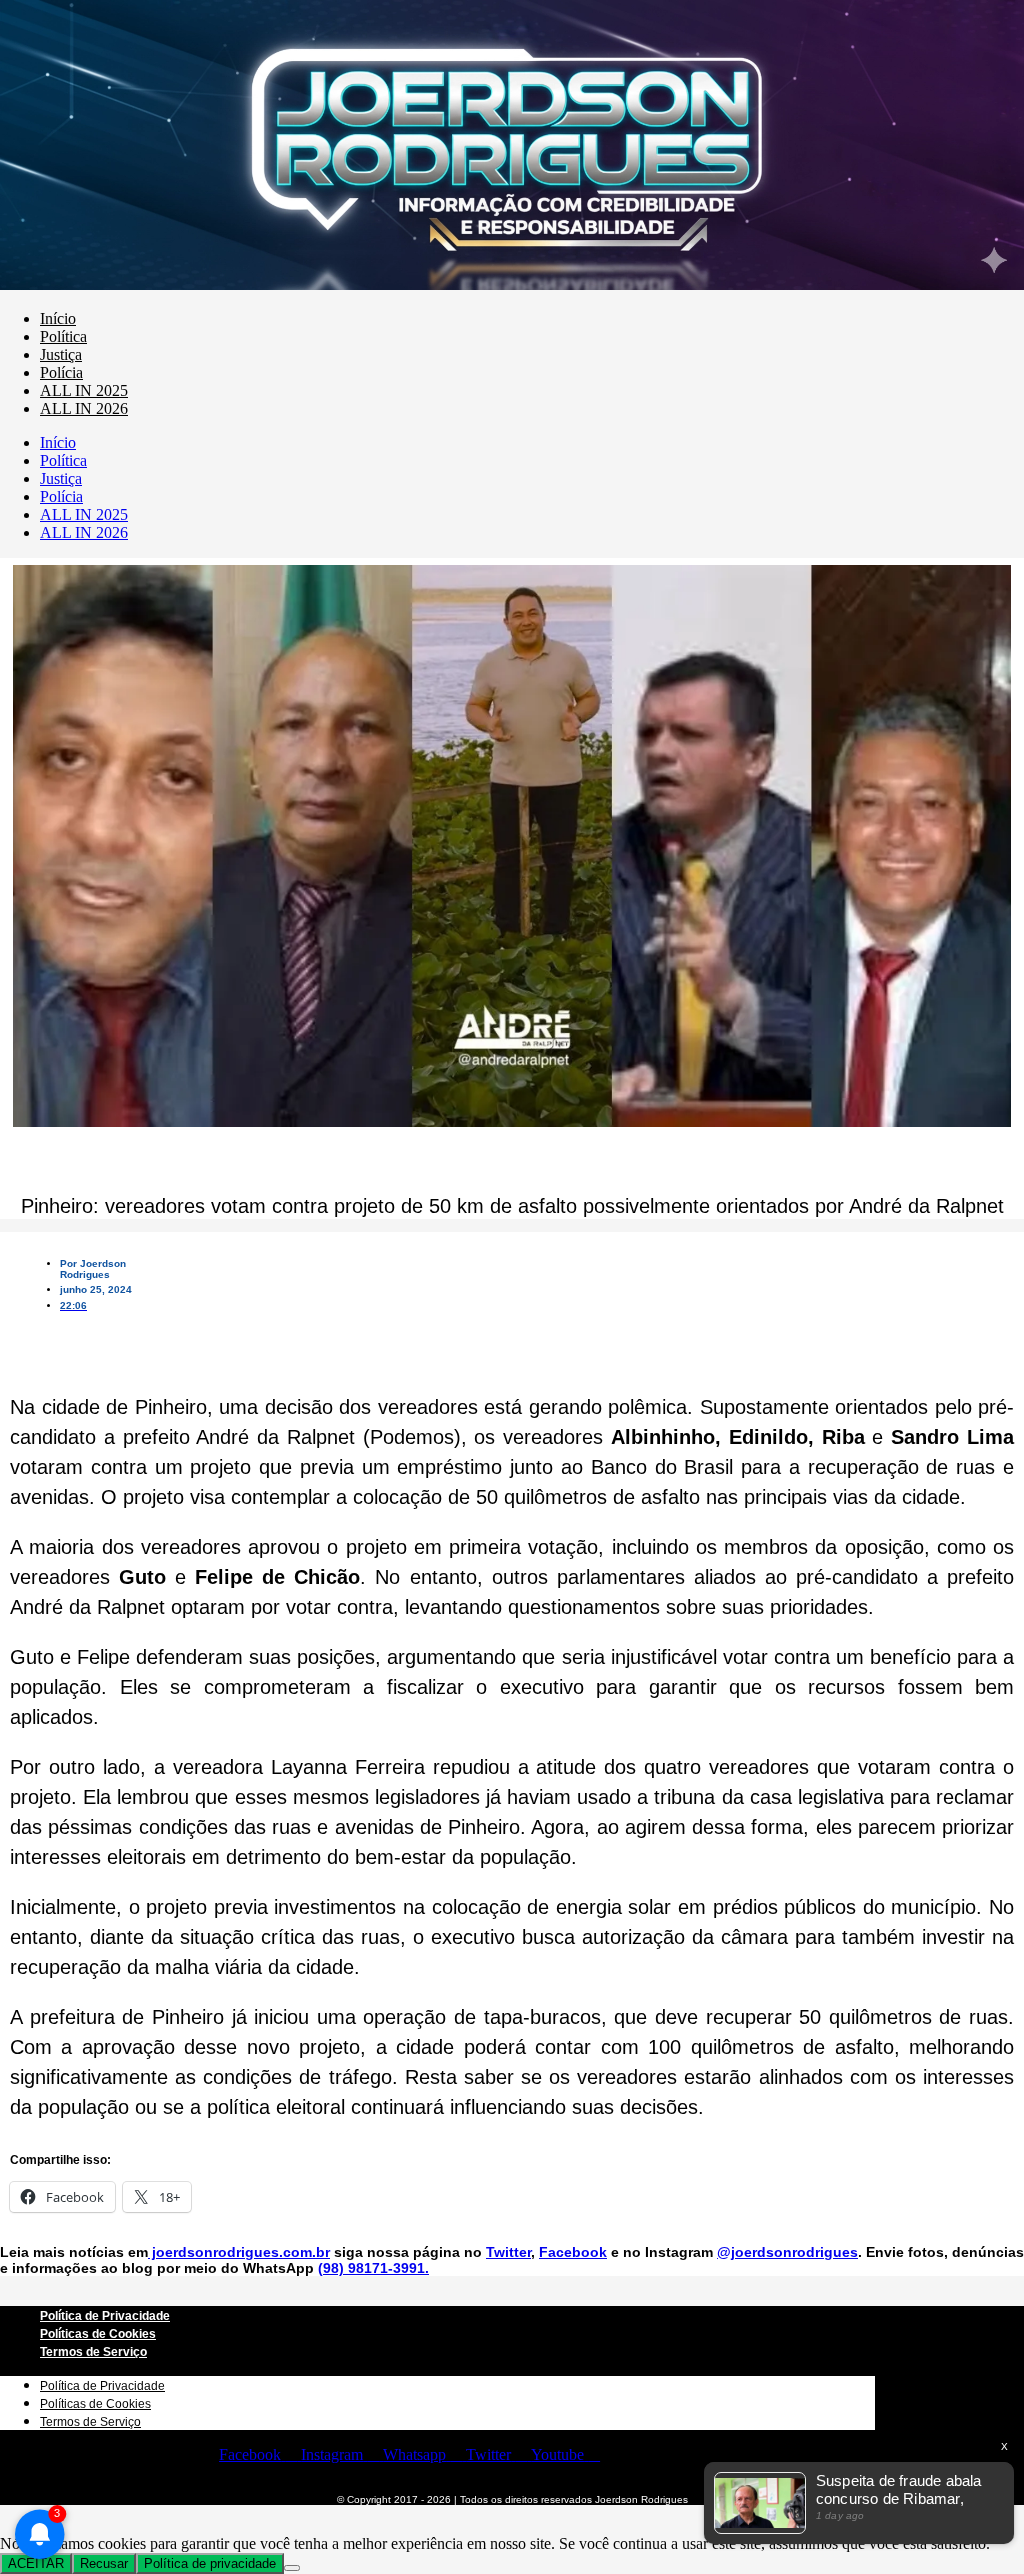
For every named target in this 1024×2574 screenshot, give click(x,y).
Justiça (61, 354)
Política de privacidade (210, 2563)
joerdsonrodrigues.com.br (239, 2252)
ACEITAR (36, 2563)
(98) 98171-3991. (373, 2268)
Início (58, 318)
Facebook (573, 2252)
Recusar (104, 2563)
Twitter (508, 2252)
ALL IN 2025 (84, 390)
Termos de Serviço (93, 2352)
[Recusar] (292, 2568)
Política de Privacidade (105, 2316)
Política (63, 336)
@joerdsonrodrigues (787, 2252)
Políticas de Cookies (98, 2334)
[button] (83, 1331)
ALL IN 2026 (84, 408)
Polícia (61, 372)
